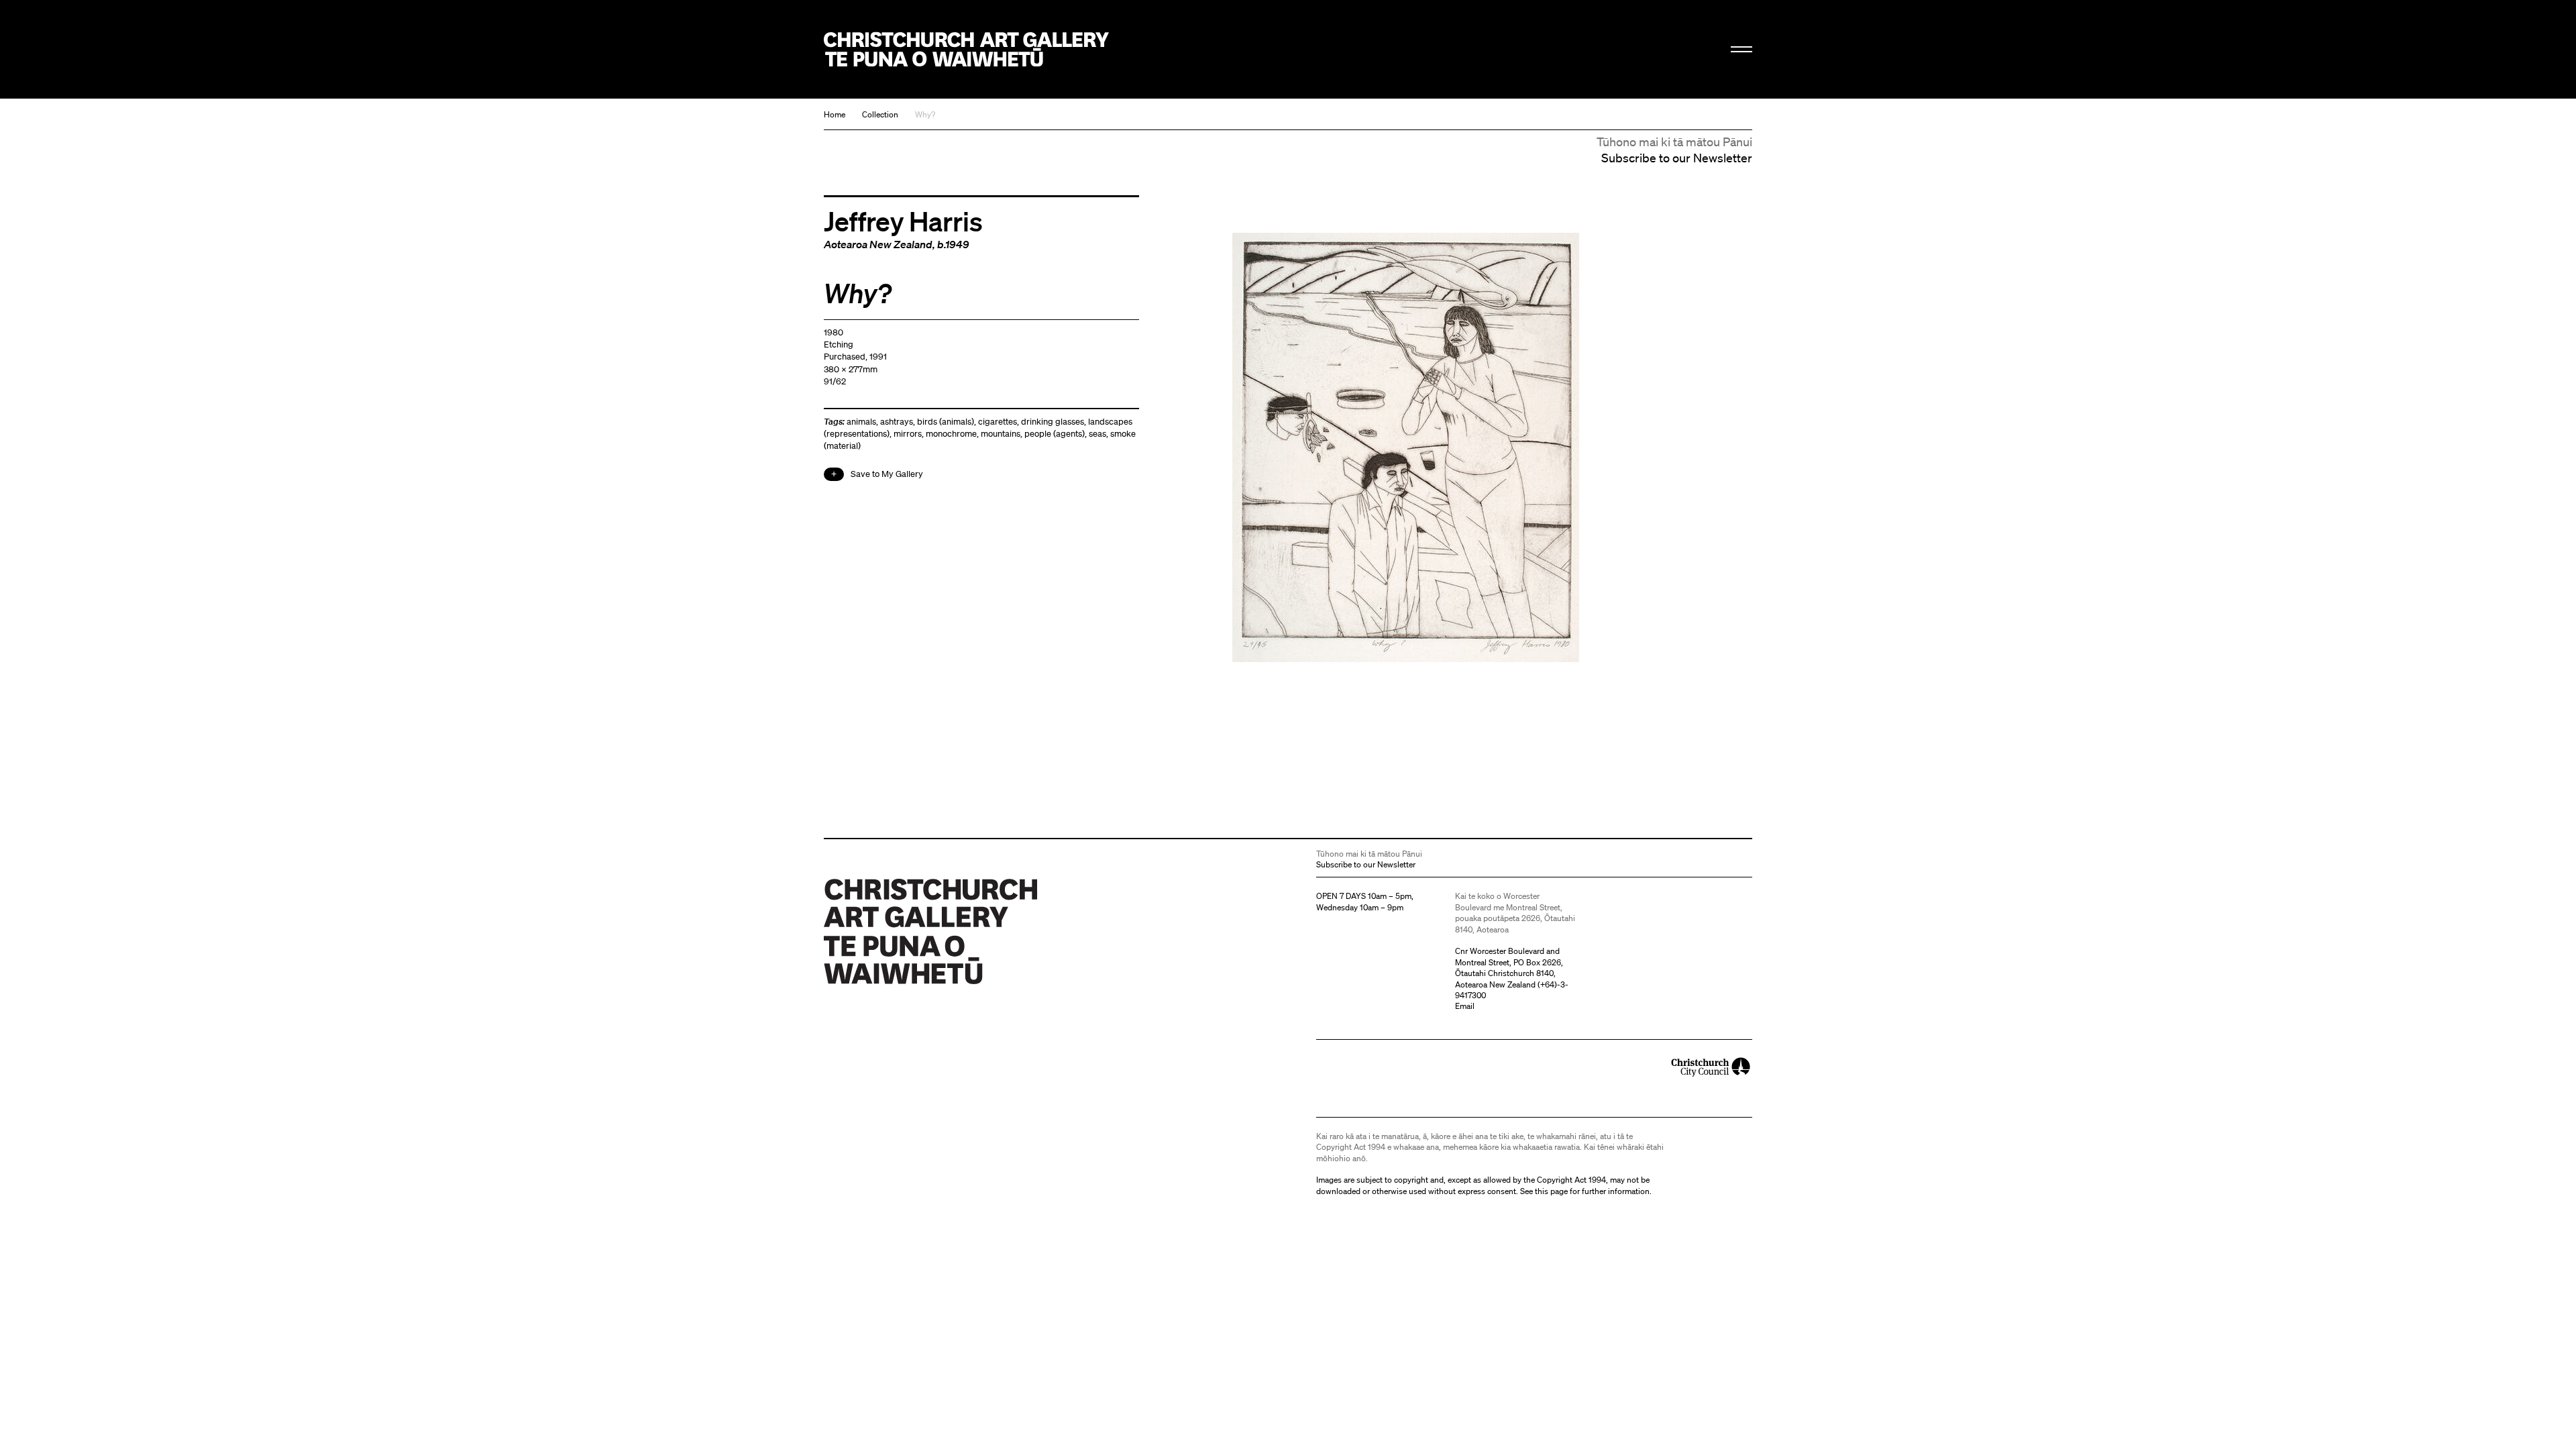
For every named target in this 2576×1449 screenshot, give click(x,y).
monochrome (951, 434)
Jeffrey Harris (903, 221)
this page (1551, 1191)
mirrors (908, 434)
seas (1097, 434)
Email (1465, 1006)
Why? (925, 114)
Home (835, 114)
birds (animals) (946, 422)
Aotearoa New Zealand (878, 244)
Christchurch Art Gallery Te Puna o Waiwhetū (966, 49)
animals (861, 422)
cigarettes (998, 422)
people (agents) (1055, 434)
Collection (880, 114)
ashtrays (897, 422)
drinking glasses (1053, 422)
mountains (1001, 434)
